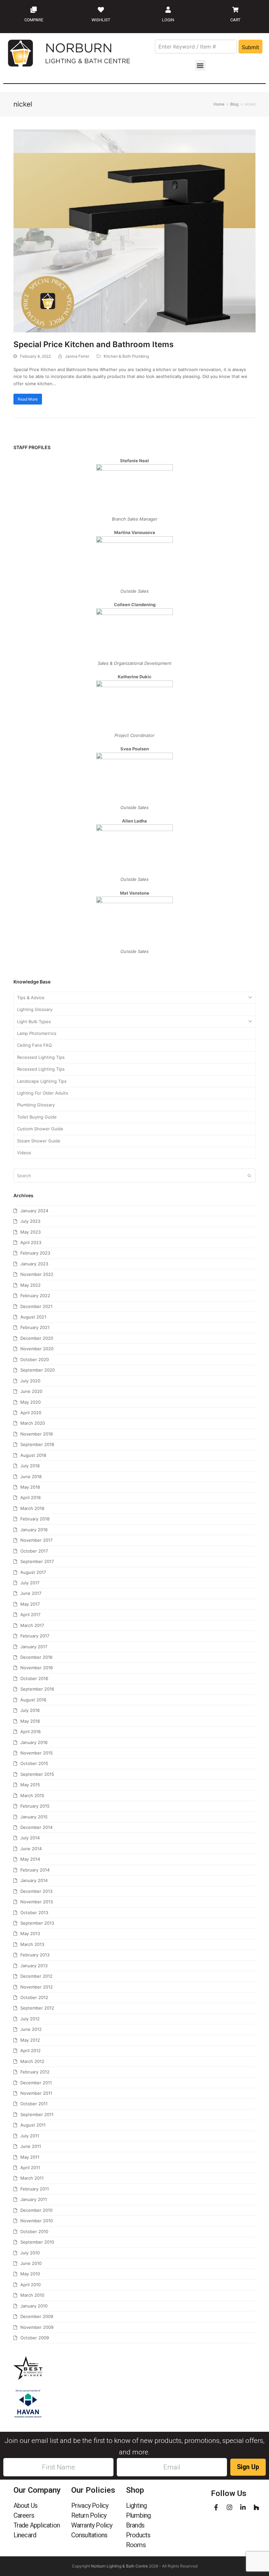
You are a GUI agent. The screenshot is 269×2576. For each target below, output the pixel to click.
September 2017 (37, 1561)
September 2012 (37, 2008)
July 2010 (30, 2253)
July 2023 (30, 1221)
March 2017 (32, 1625)
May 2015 (30, 1785)
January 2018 (34, 1530)
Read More (28, 399)
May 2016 (30, 1721)
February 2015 (35, 1806)
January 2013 (34, 1966)
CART (235, 20)
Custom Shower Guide (40, 1129)
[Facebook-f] (216, 2507)
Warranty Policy (92, 2525)
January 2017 (34, 1647)
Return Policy (89, 2515)
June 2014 (31, 1849)
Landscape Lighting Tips (42, 1081)
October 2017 (34, 1551)
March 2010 (32, 2295)
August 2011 (33, 2125)
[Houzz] (256, 2507)
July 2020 (30, 1381)
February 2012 (35, 2072)
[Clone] (34, 10)
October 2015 (34, 1763)
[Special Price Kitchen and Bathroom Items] (134, 230)
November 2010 (37, 2221)
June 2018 (31, 1476)
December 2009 (37, 2316)
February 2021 (35, 1327)
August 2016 (33, 1700)
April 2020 (31, 1413)
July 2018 (30, 1466)
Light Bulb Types (34, 1021)
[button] (200, 65)
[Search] (134, 1176)
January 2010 (34, 2306)
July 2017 (30, 1583)
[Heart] (101, 10)
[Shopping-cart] (236, 10)
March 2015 (32, 1795)
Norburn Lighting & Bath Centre (119, 2566)
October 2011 (34, 2104)
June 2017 (31, 1593)
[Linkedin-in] (243, 2507)
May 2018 (30, 1487)
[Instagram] (229, 2507)
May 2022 (31, 1285)
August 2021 (33, 1317)
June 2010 (31, 2263)
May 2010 (30, 2274)
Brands (135, 2525)
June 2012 (31, 2029)
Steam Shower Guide (39, 1141)
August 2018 (33, 1455)
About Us (26, 2506)
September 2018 (37, 1444)
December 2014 (36, 1827)
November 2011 (36, 2093)
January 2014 (34, 1880)
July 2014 (30, 1838)
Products (138, 2535)
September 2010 (37, 2242)
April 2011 (30, 2168)
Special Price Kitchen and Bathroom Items (93, 344)
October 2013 (34, 1912)
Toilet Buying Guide (37, 1117)
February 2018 (35, 1519)
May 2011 (30, 2157)
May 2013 (30, 1933)
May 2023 (31, 1232)
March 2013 (32, 1944)
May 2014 (30, 1859)
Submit (250, 47)
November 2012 (37, 1987)
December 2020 (37, 1338)
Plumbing (138, 2515)
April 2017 (30, 1615)
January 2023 (34, 1264)
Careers (24, 2515)
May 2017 (30, 1604)
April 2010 (31, 2285)
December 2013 (36, 1891)
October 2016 (34, 1678)
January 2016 (34, 1742)
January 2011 (34, 2199)
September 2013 (37, 1923)
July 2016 (30, 1710)
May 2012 (30, 2040)
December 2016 (36, 1657)
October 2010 (34, 2231)
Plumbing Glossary (36, 1105)
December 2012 (36, 1976)
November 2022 (37, 1274)
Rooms (136, 2545)
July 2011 (30, 2136)
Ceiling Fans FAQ (34, 1045)
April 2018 (31, 1497)
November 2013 (37, 1902)
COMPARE (34, 20)
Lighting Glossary (35, 1009)
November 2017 (36, 1540)
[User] (168, 10)
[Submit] (249, 1176)
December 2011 (36, 2083)
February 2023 (35, 1253)
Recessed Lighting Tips (41, 1057)
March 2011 (32, 2178)
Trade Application (37, 2525)
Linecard (25, 2535)
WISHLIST (101, 20)
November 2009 (37, 2327)
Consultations (89, 2535)
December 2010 (36, 2210)
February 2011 (35, 2189)
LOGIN (168, 20)
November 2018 (37, 1434)
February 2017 (35, 1636)
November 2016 (37, 1668)
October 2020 (35, 1359)
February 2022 (35, 1296)
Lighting (136, 2506)
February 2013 (35, 1955)
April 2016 (31, 1732)
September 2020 (38, 1370)
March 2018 (32, 1508)
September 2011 (37, 2114)
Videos (24, 1153)
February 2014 (35, 1870)
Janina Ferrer (77, 356)
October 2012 (34, 1997)
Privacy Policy (90, 2506)
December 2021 (36, 1306)
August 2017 (33, 1572)
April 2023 (31, 1242)
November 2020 (37, 1349)
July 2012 (30, 2019)
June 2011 (31, 2146)
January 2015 (34, 1817)
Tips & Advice (31, 998)
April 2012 (31, 2051)
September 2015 (37, 1774)
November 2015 (37, 1753)
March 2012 (32, 2061)
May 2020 (31, 1402)
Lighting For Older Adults (43, 1093)
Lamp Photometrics (37, 1033)
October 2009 (35, 2338)
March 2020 (33, 1423)
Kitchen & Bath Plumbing (126, 356)
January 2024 (34, 1211)
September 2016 (37, 1689)
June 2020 (31, 1391)
